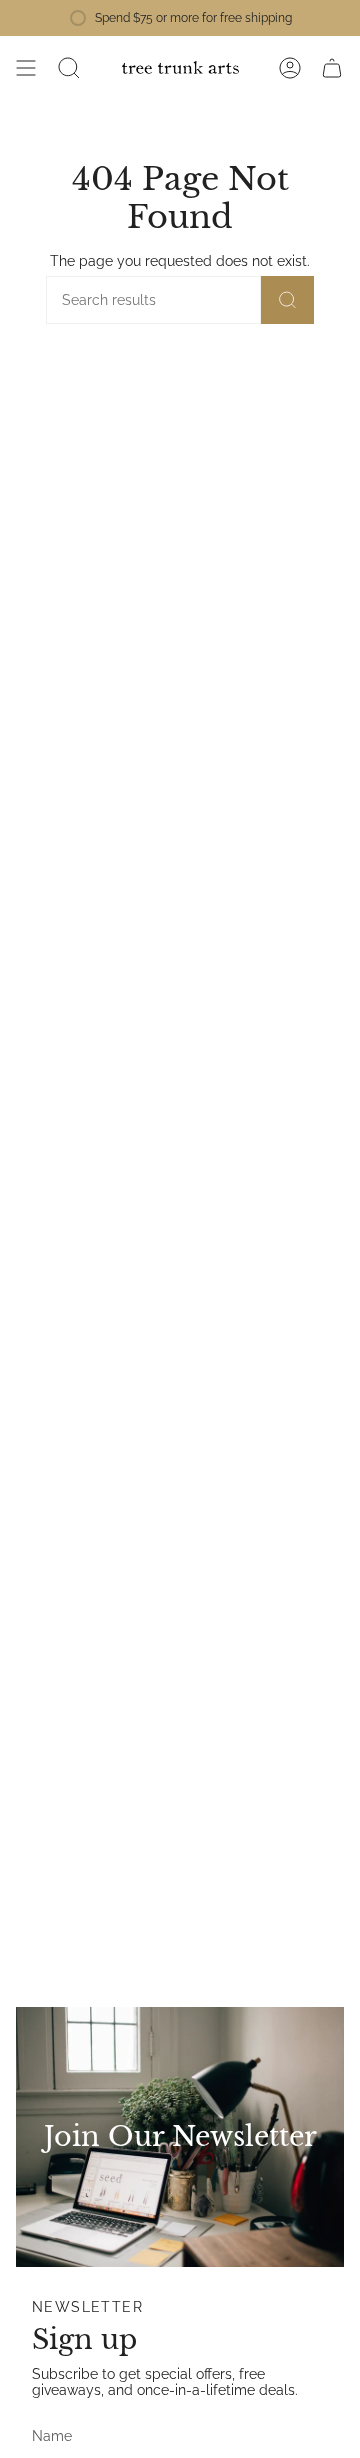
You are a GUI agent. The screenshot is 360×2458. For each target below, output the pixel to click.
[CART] (332, 68)
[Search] (287, 300)
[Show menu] (26, 68)
